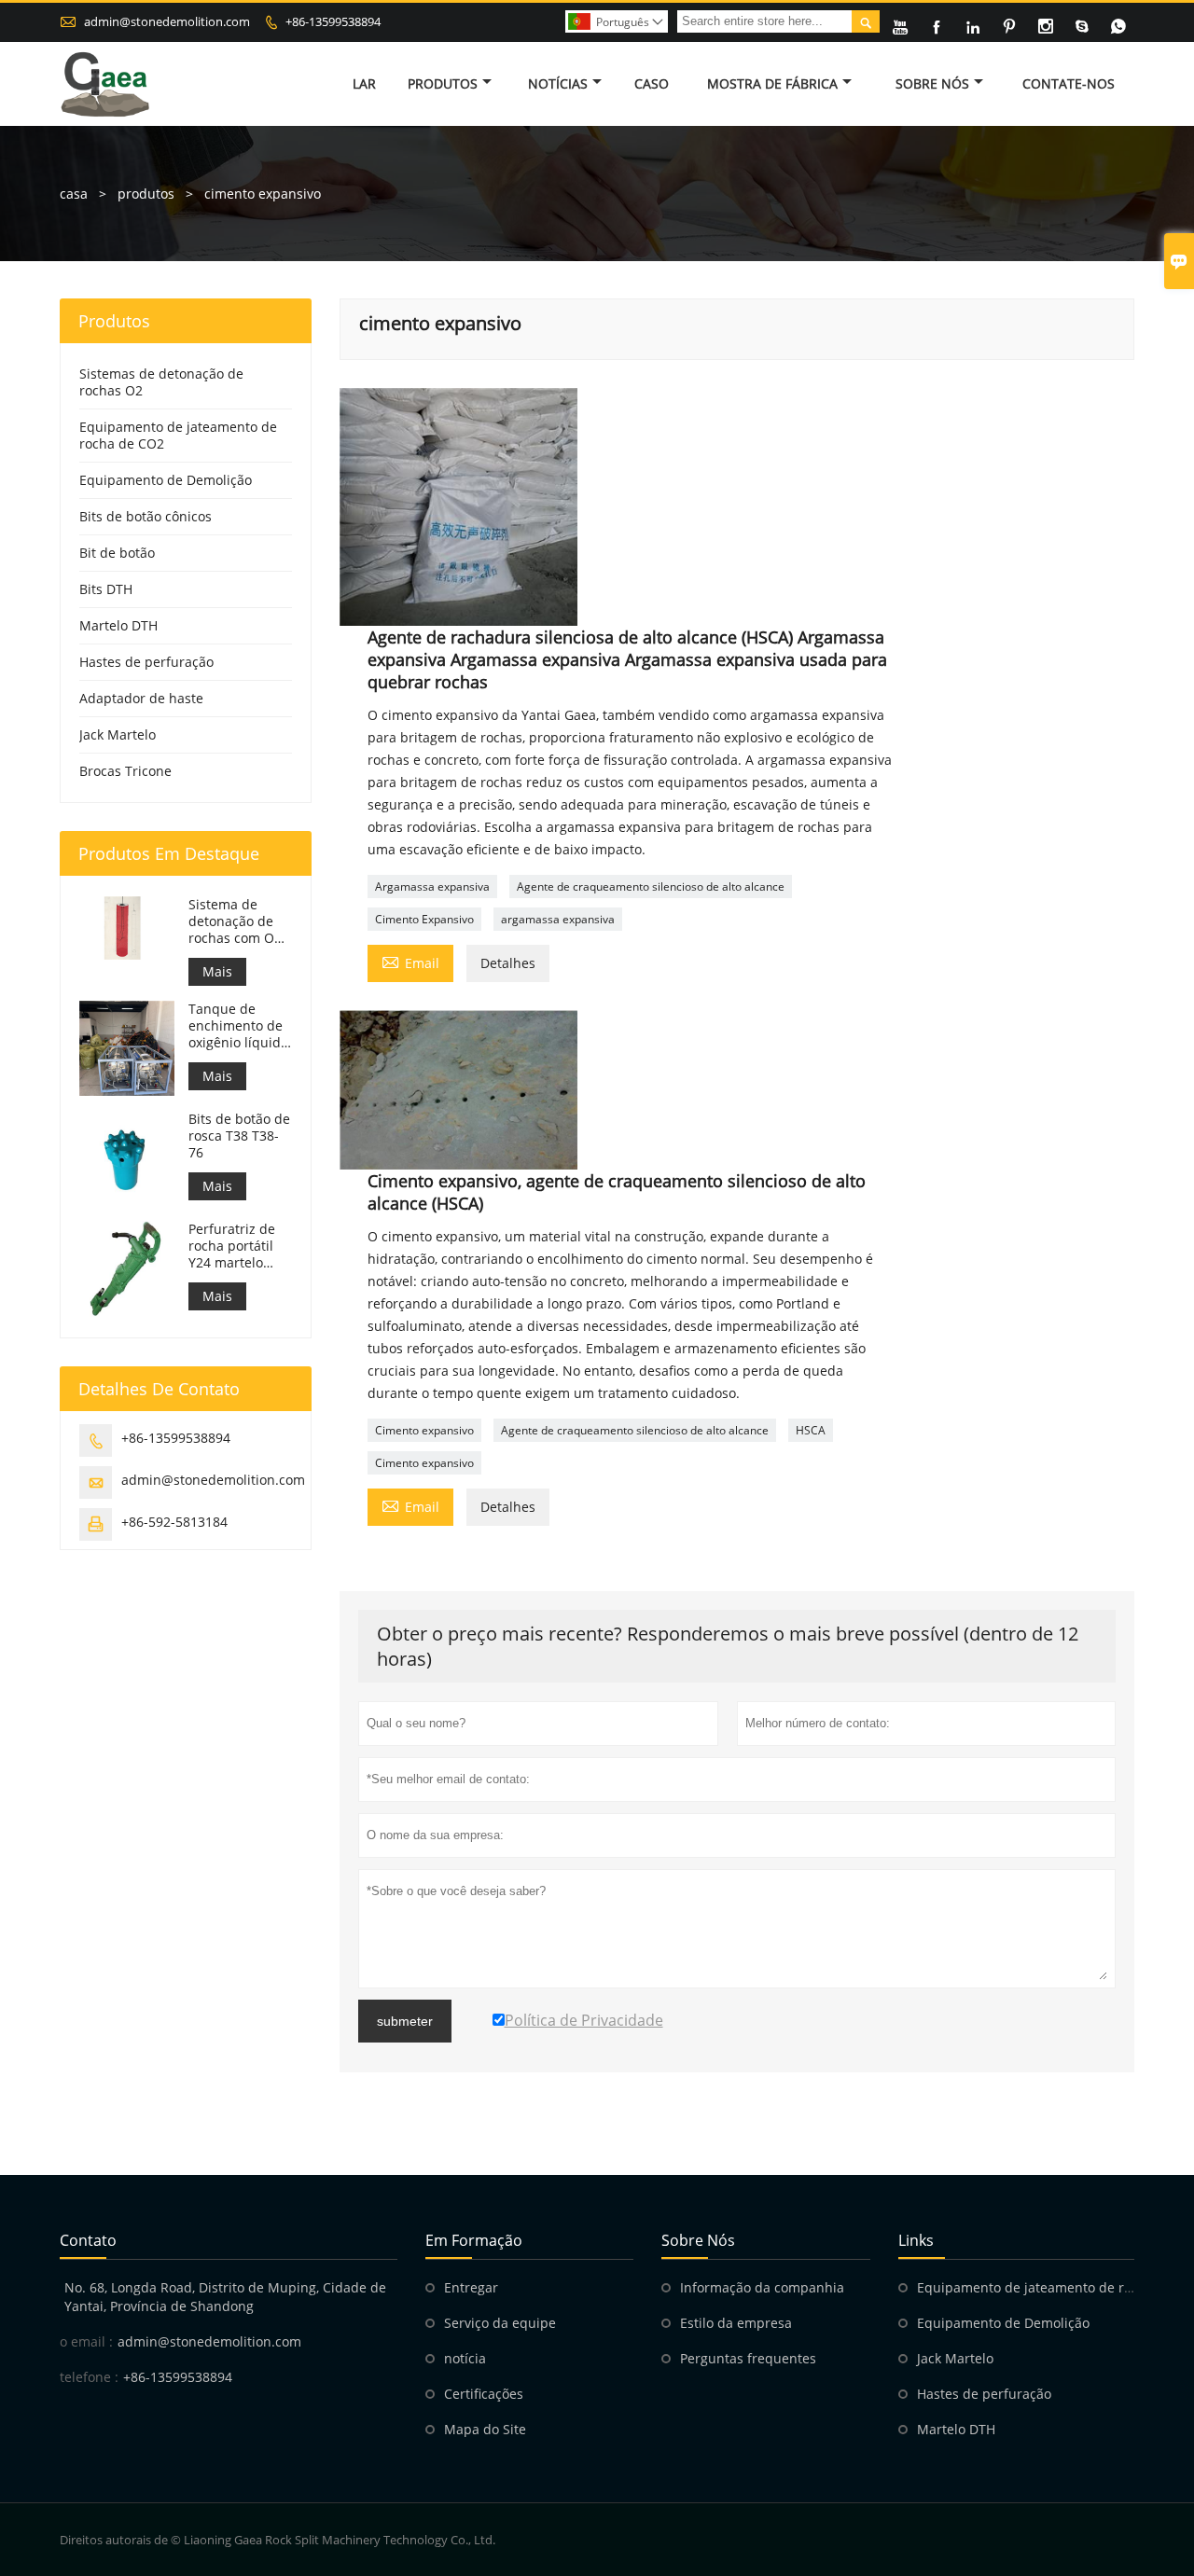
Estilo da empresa (736, 2323)
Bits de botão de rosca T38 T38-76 (239, 1136)
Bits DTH (106, 589)
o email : (86, 2341)
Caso (652, 83)
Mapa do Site (485, 2429)
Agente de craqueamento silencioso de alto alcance (651, 886)
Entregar (471, 2287)
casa (74, 194)
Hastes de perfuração (146, 662)
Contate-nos (1069, 83)
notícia (465, 2358)
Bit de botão (117, 553)
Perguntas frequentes (748, 2358)
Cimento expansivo (424, 1430)
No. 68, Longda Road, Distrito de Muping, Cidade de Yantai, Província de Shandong (225, 2297)
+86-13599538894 (333, 21)
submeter (405, 2021)
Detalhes (508, 963)
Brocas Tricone (125, 771)
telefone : (89, 2377)
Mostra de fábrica (772, 83)
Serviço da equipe (500, 2323)
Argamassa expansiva (432, 886)
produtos (146, 194)
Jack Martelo (118, 734)
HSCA (811, 1430)
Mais (217, 971)
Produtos (443, 83)
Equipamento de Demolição (166, 480)
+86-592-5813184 (174, 1522)
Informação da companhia (762, 2287)
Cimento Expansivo (424, 919)
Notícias (558, 83)
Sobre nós (932, 83)
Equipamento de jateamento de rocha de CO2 (178, 435)
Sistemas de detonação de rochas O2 (161, 382)
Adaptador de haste (141, 698)
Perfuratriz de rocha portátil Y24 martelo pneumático (232, 1246)
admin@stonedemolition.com (167, 21)
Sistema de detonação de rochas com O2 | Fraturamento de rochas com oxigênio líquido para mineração (238, 921)
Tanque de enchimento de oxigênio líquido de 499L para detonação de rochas (238, 1026)
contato (88, 2240)
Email (410, 962)
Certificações (484, 2394)
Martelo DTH (118, 625)
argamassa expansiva (558, 919)
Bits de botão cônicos (146, 516)
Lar (364, 83)
